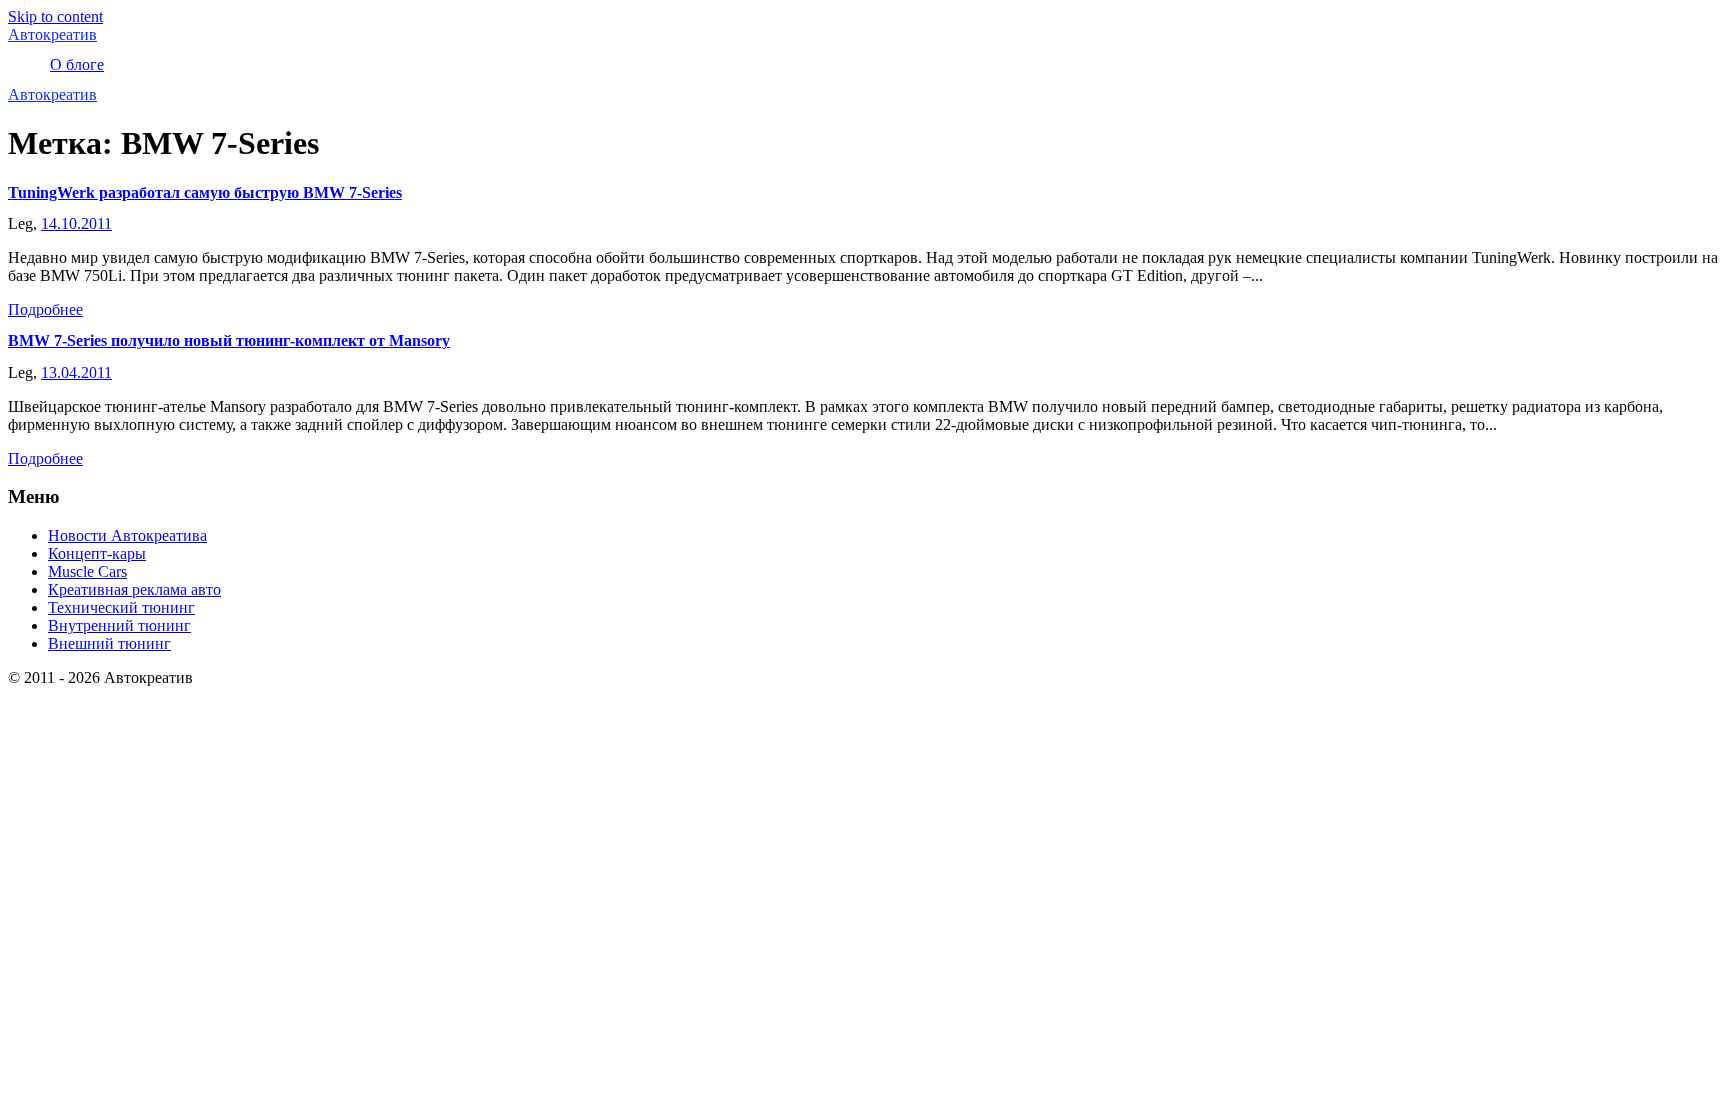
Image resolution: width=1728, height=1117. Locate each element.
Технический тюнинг (121, 607)
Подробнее (45, 309)
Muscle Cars (87, 571)
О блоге (77, 64)
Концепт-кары (97, 553)
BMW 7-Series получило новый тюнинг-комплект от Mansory (229, 340)
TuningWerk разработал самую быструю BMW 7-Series (205, 192)
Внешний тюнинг (109, 643)
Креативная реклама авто (134, 589)
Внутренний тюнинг (119, 625)
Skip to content (55, 16)
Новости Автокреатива (127, 535)
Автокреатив (52, 34)
